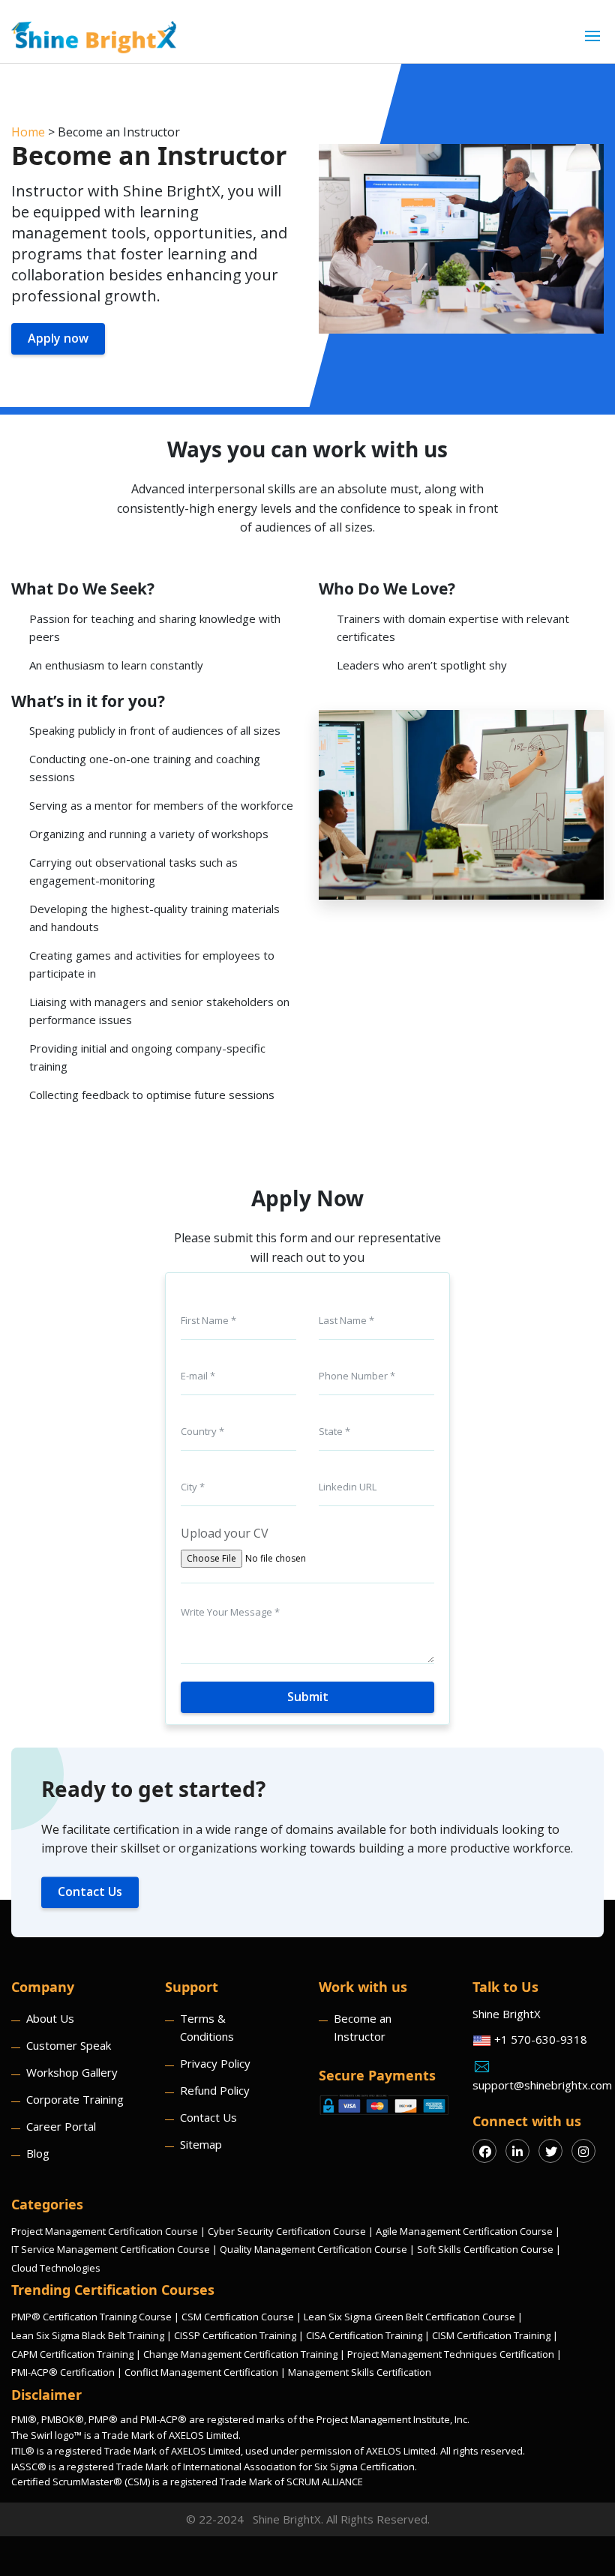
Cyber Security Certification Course (287, 2231)
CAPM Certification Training (72, 2354)
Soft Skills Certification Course (485, 2249)
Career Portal (61, 2126)
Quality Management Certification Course (313, 2249)
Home (28, 132)
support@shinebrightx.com (538, 2085)
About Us (50, 2018)
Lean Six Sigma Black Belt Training (88, 2335)
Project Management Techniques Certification (451, 2354)
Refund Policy (215, 2090)
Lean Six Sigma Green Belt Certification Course (409, 2317)
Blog (38, 2153)
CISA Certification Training (364, 2335)
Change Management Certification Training (240, 2354)
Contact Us (90, 1892)
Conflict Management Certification (201, 2372)
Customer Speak (69, 2045)
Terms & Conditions (207, 2027)
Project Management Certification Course (105, 2231)
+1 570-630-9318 (539, 2039)
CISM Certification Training (491, 2335)
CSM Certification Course (238, 2317)
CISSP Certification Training (235, 2335)
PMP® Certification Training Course (91, 2317)
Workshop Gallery (72, 2072)
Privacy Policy (215, 2063)
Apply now (58, 338)
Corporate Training (75, 2099)
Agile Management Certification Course (464, 2231)
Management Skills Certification (360, 2372)
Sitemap (201, 2144)
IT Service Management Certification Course (111, 2249)
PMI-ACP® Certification (63, 2372)
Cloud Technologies (56, 2268)
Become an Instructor (363, 2027)
